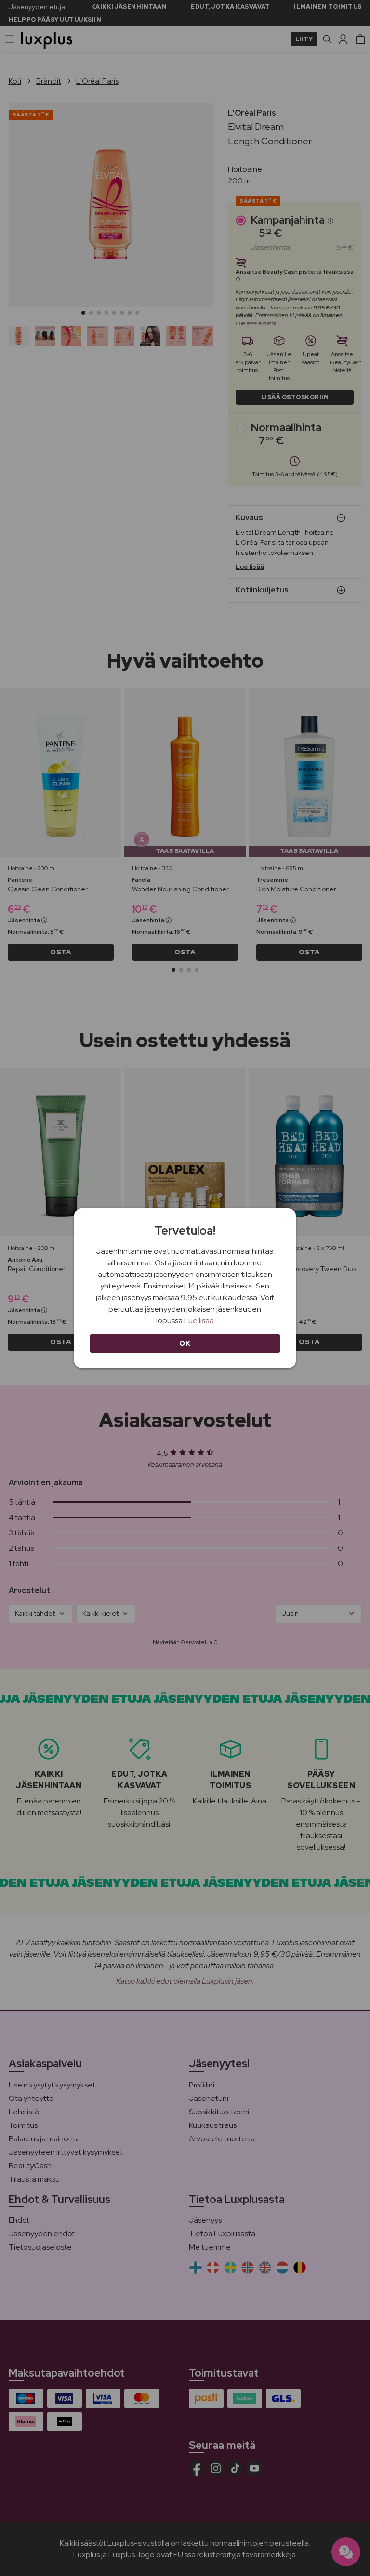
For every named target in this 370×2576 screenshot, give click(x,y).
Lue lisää (199, 1320)
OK (185, 1343)
